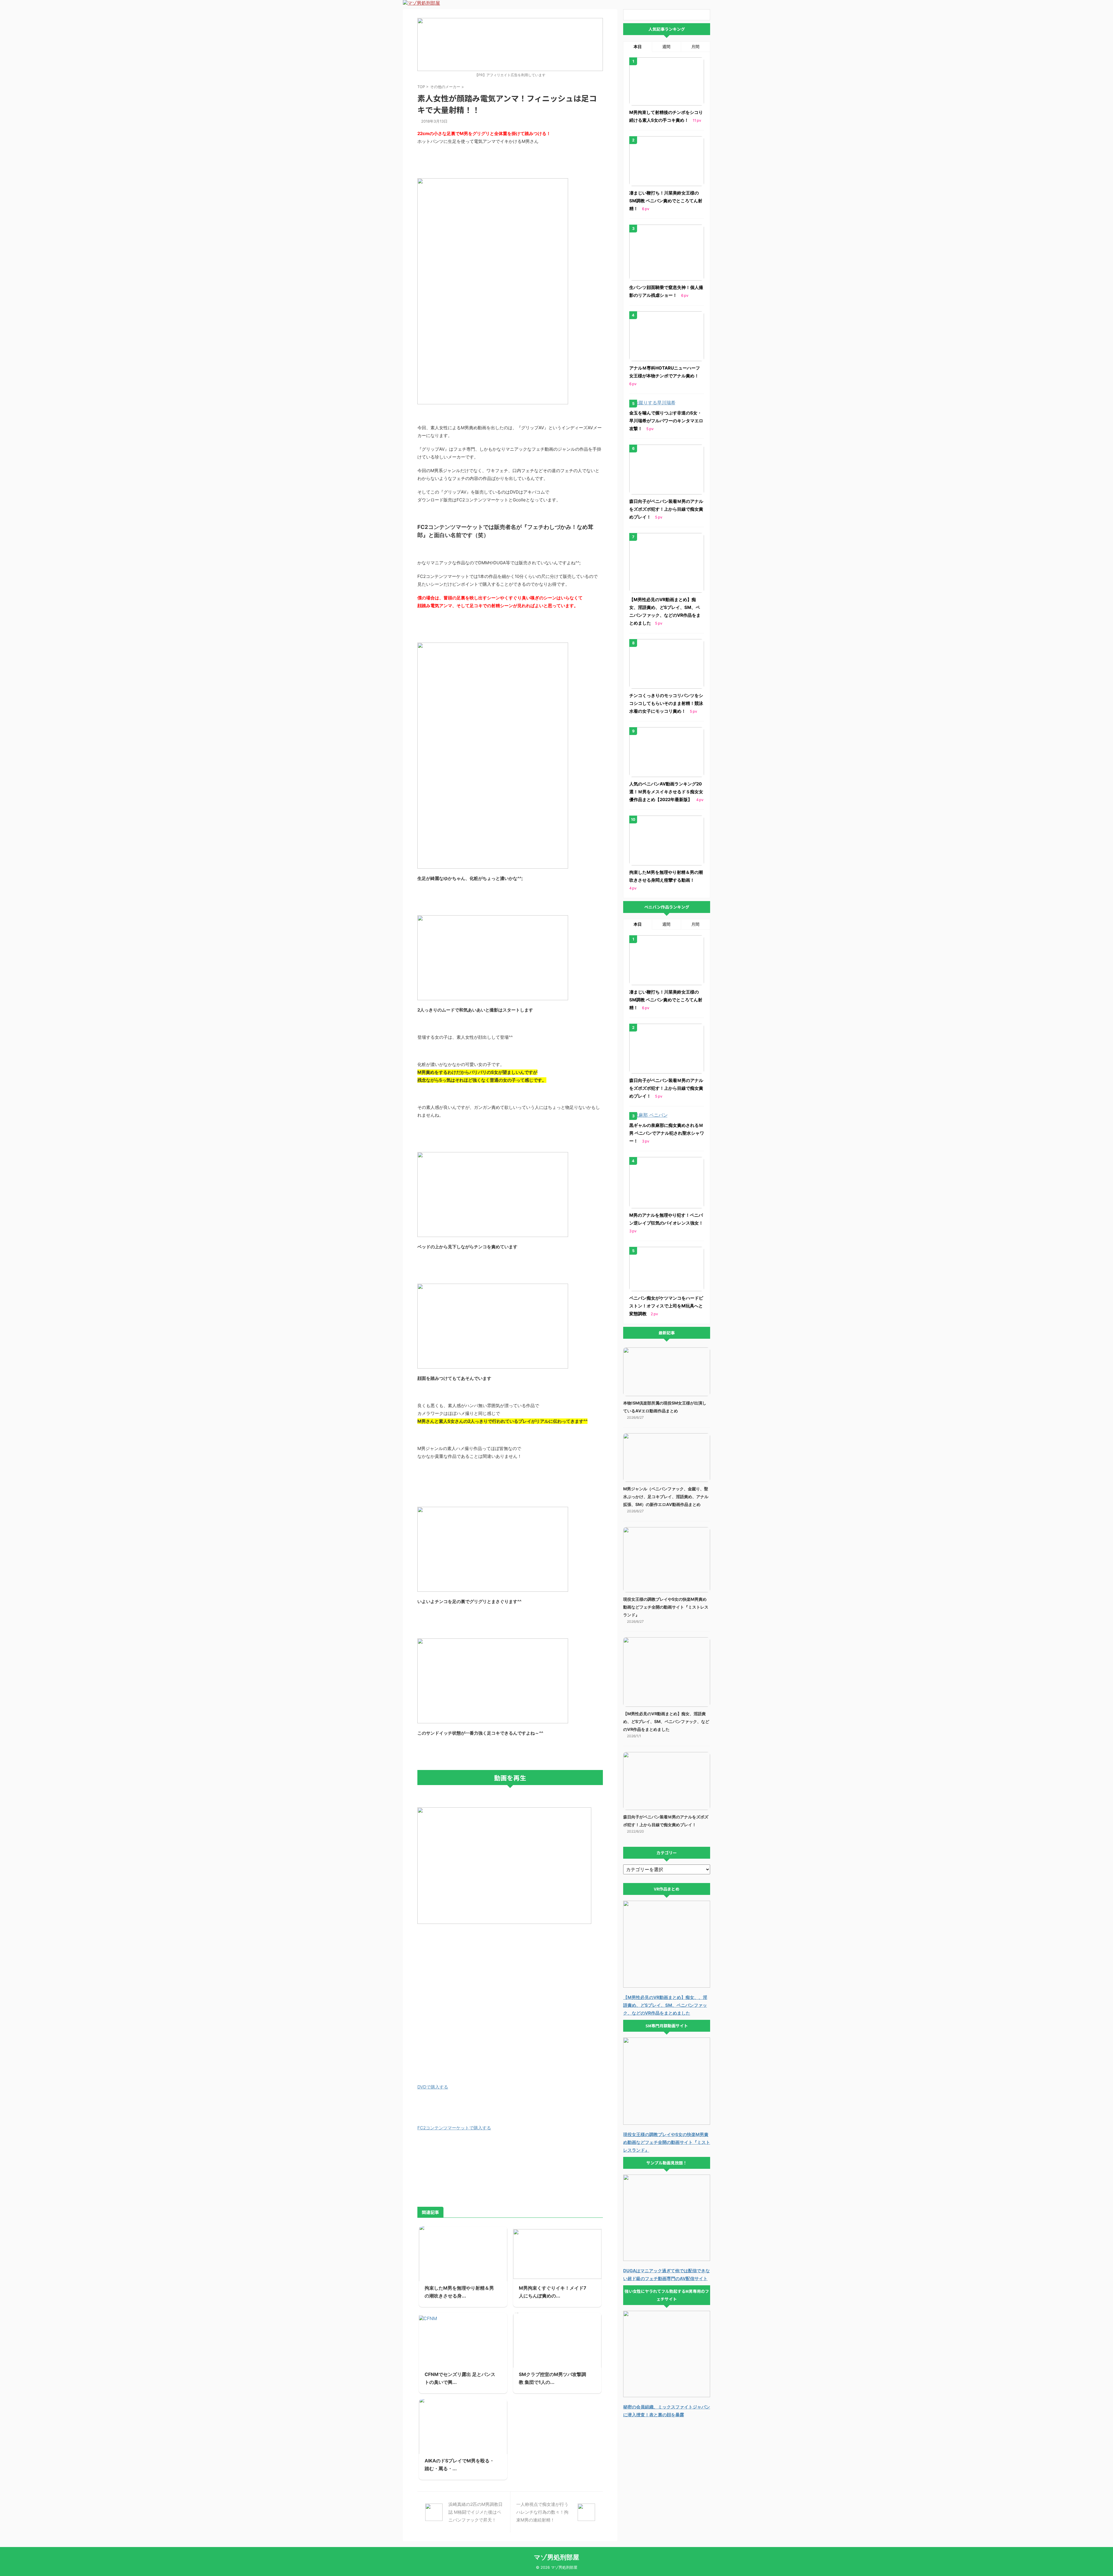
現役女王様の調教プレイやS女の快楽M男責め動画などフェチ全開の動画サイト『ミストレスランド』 (666, 1607)
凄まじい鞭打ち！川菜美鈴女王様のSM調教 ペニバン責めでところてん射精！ (666, 201)
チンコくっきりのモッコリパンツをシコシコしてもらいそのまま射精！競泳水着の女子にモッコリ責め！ (666, 703)
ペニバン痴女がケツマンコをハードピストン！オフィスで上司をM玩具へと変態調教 (666, 1306)
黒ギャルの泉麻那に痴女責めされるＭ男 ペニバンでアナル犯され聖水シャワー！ (667, 1133)
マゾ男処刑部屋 (556, 2557)
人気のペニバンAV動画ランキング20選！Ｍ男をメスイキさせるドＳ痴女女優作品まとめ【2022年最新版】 (666, 792)
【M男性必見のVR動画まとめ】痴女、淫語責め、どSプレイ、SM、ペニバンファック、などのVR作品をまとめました (666, 1721)
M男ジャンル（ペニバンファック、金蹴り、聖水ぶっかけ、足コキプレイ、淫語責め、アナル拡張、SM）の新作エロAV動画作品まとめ (666, 1497)
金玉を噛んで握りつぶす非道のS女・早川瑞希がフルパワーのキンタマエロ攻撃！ (666, 421)
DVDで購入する (433, 2087)
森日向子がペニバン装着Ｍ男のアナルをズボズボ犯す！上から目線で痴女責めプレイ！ (666, 509)
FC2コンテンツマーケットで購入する (454, 2128)
